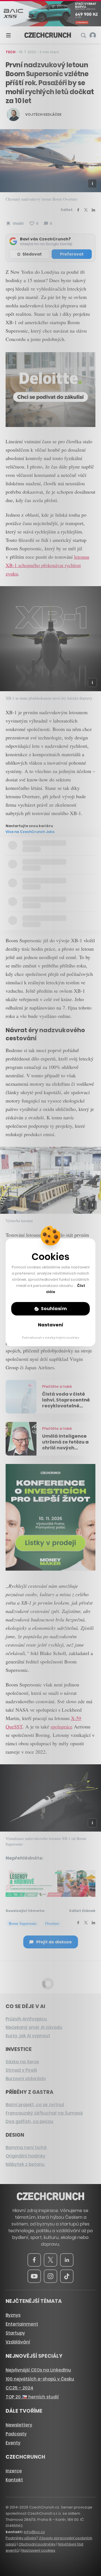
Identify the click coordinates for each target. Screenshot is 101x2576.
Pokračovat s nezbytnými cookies (51, 1338)
